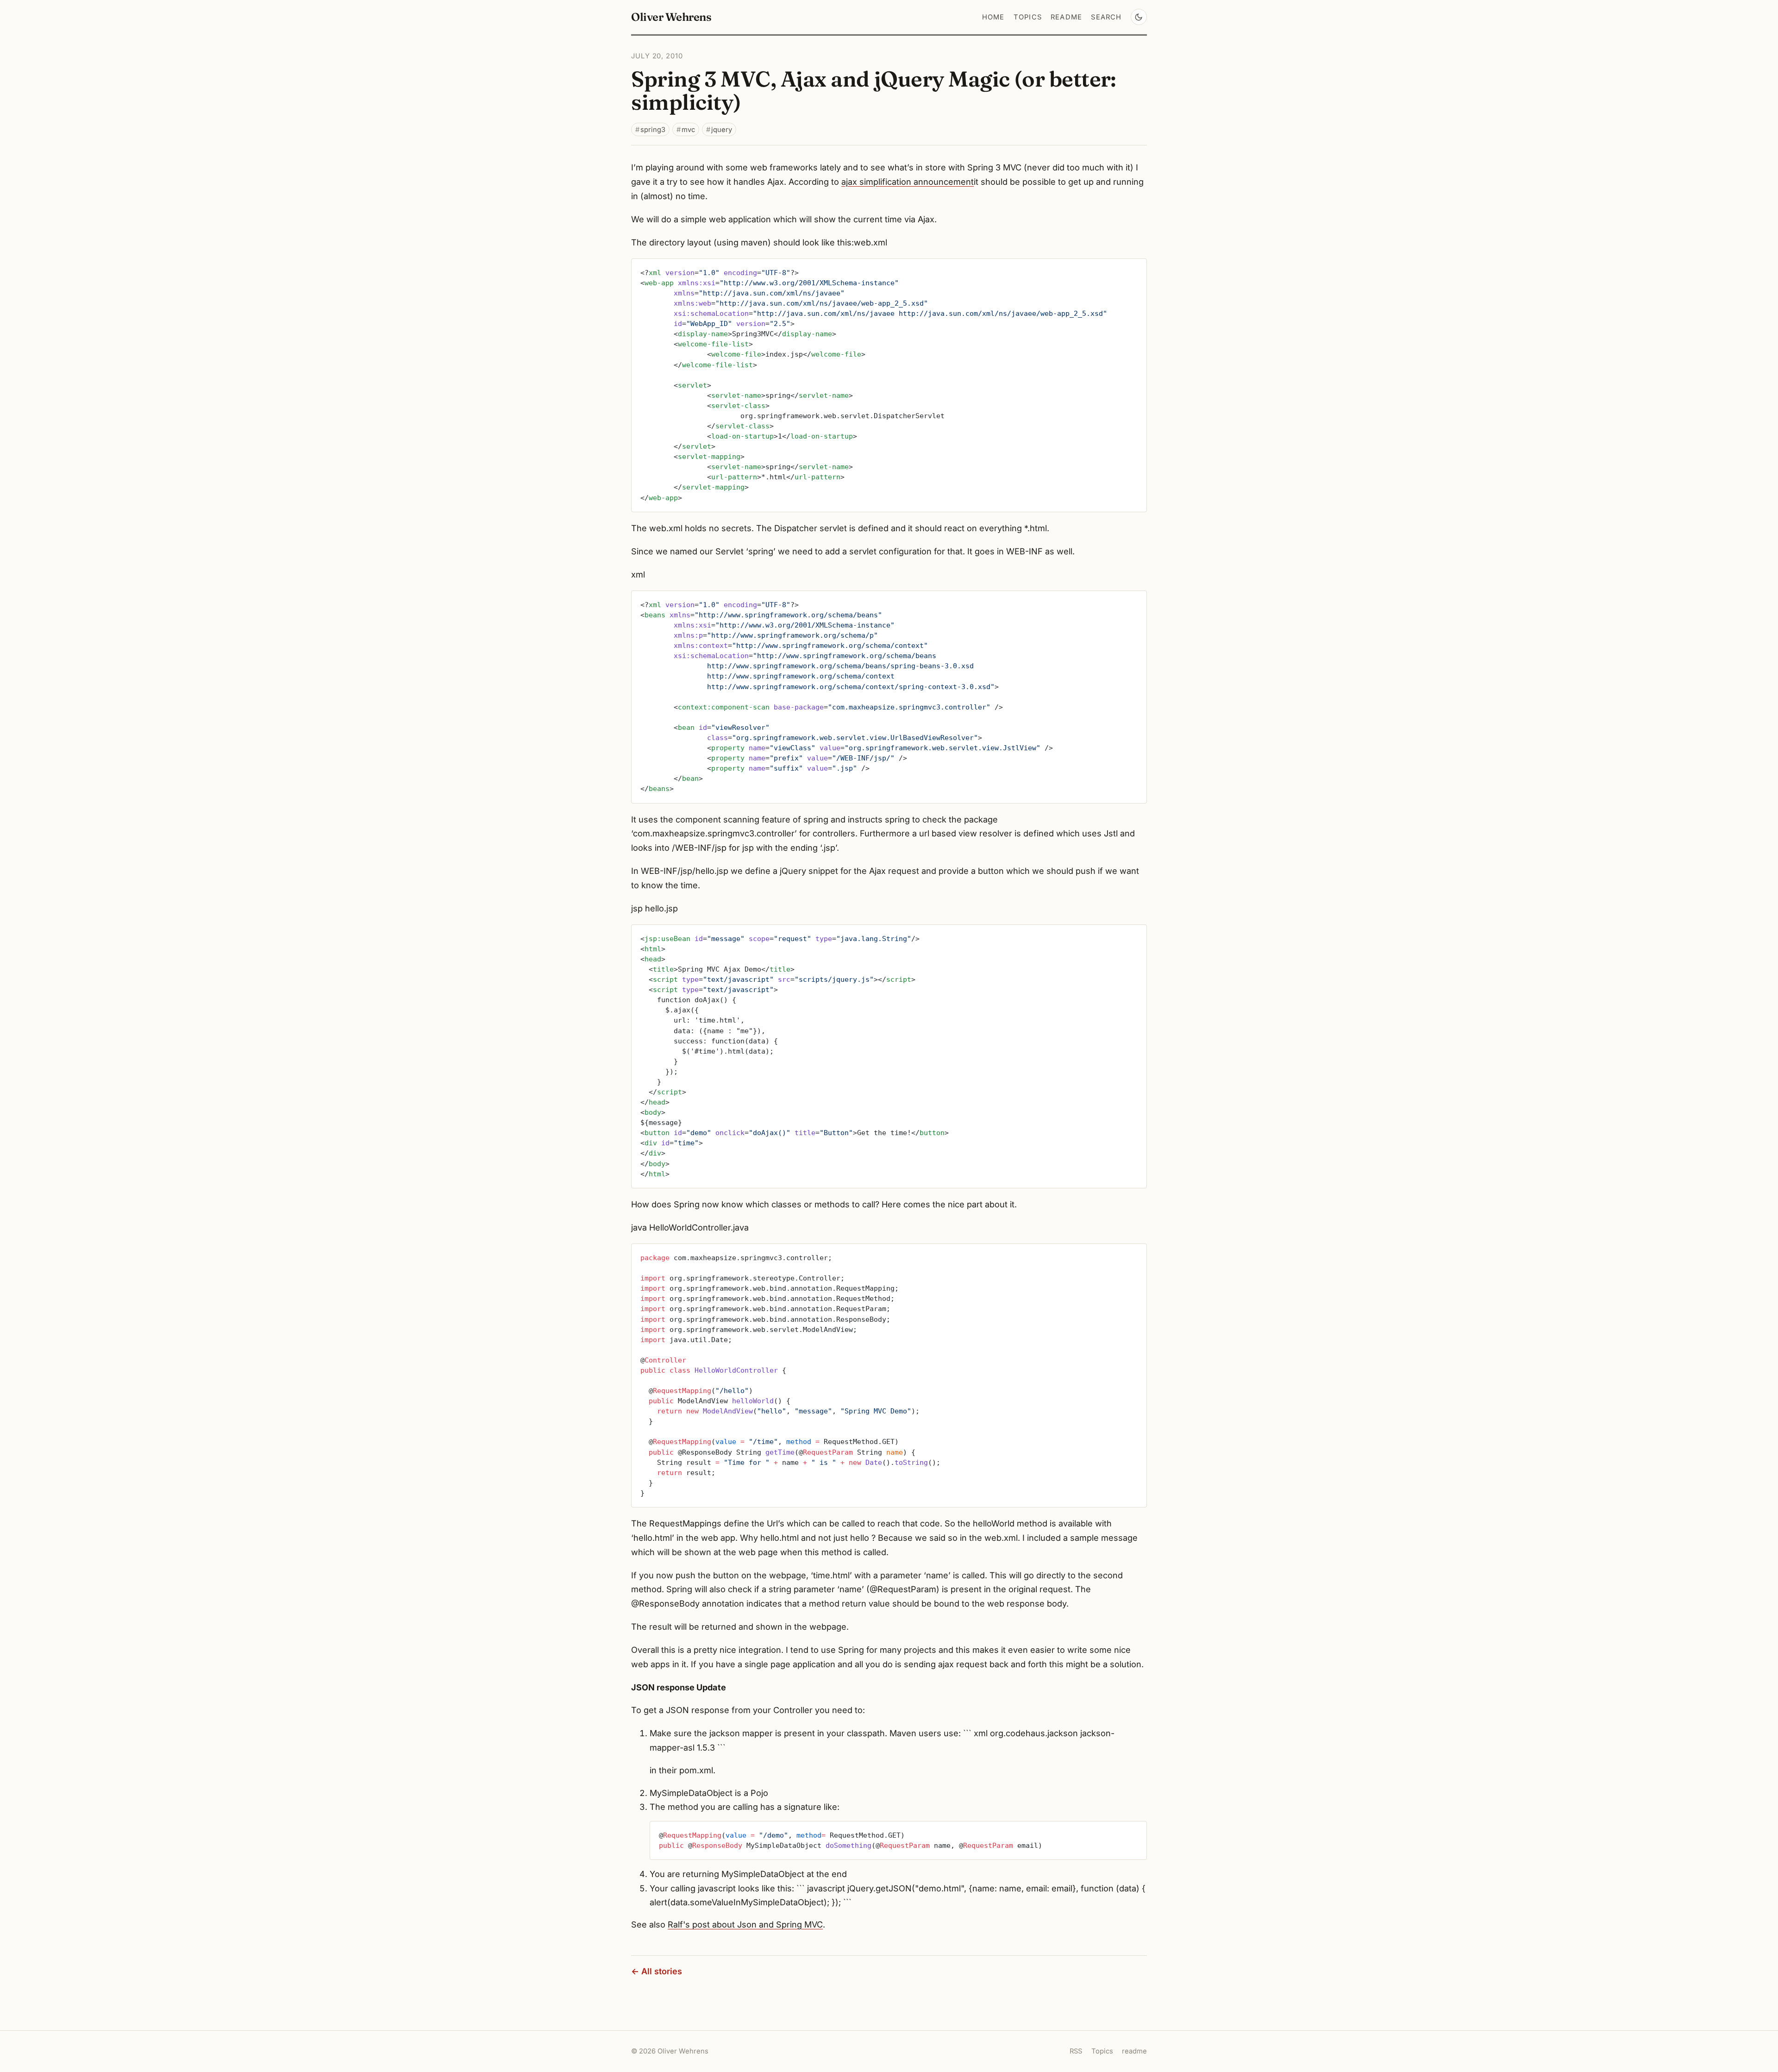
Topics (1028, 17)
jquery (722, 130)
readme (1066, 17)
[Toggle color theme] (1139, 17)
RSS (1076, 2051)
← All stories (657, 1971)
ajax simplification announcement (908, 182)
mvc (688, 130)
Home (993, 17)
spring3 (653, 130)
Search (1106, 17)
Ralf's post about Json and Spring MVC (745, 1924)
